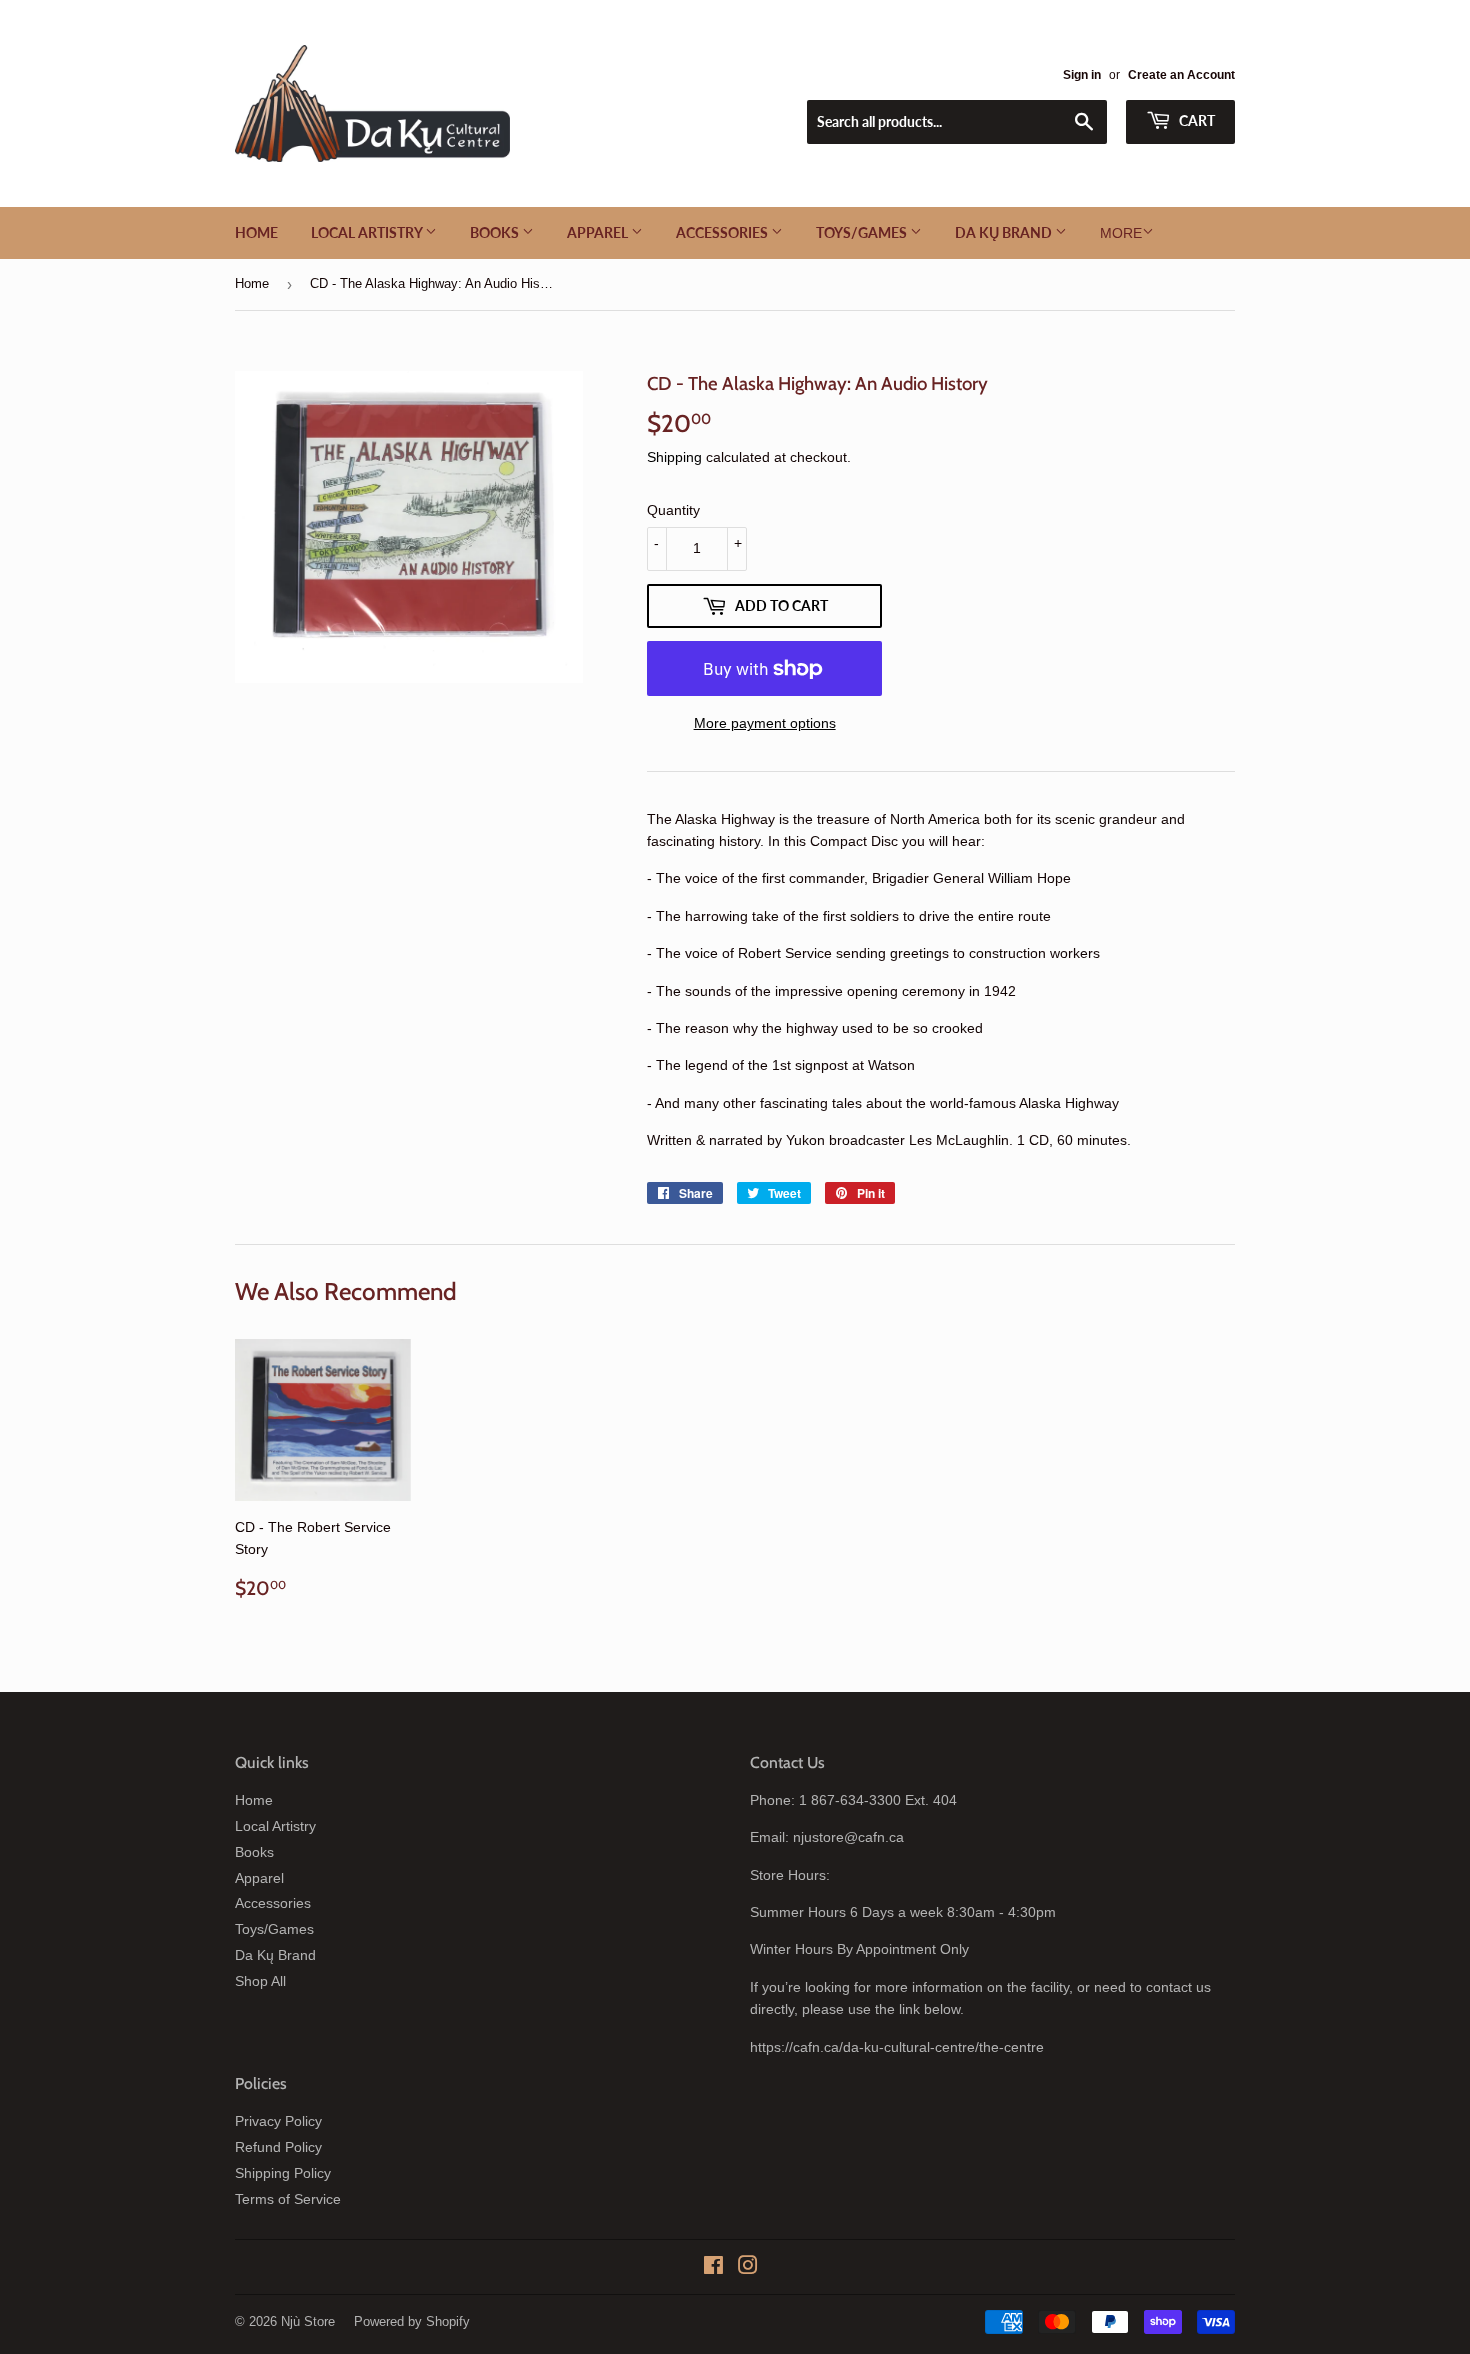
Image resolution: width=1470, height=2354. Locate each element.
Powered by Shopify (412, 2321)
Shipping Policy (283, 2173)
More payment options (765, 723)
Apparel (599, 232)
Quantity (673, 510)
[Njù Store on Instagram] (748, 2268)
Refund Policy (278, 2147)
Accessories (723, 232)
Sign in (1082, 75)
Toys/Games (863, 232)
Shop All (260, 1981)
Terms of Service (288, 2199)
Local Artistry (368, 232)
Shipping (674, 457)
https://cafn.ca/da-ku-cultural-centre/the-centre (897, 2047)
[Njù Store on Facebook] (713, 2268)
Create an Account (1181, 75)
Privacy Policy (278, 2121)
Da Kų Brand (1005, 232)
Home (256, 232)
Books (496, 232)
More (1121, 233)
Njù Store (308, 2321)
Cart (1195, 120)
